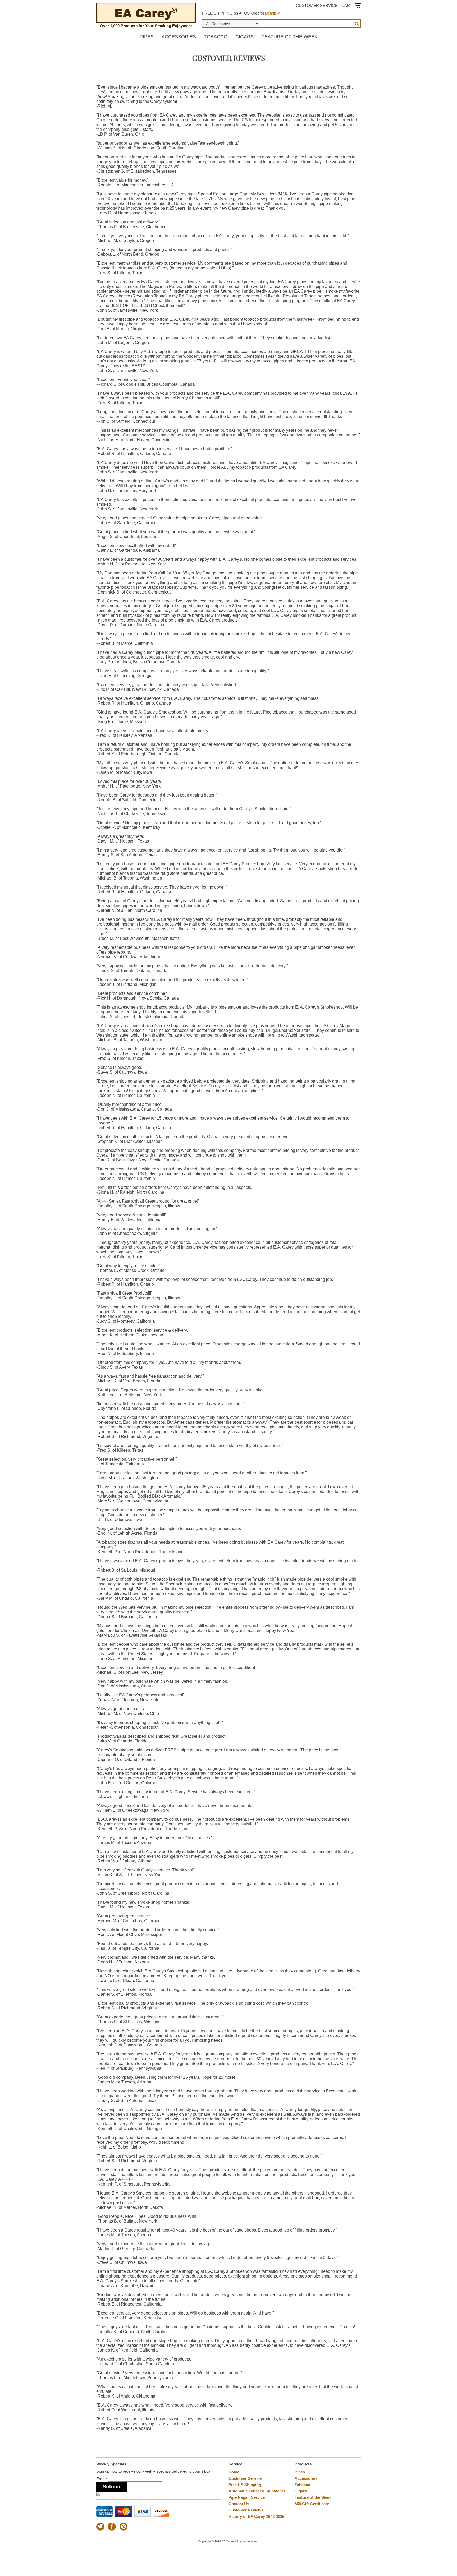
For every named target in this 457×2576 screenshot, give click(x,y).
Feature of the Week (290, 37)
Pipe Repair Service (247, 2497)
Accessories (179, 37)
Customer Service (317, 5)
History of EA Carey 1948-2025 (256, 2516)
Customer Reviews (246, 2510)
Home (234, 2472)
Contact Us (239, 2504)
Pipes (147, 37)
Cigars (245, 37)
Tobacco (216, 37)
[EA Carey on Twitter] (100, 2527)
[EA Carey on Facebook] (112, 2527)
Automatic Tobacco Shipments (257, 2491)
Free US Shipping (245, 2485)
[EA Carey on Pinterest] (124, 2527)
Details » (273, 13)
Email (102, 2479)
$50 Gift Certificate (312, 2504)
